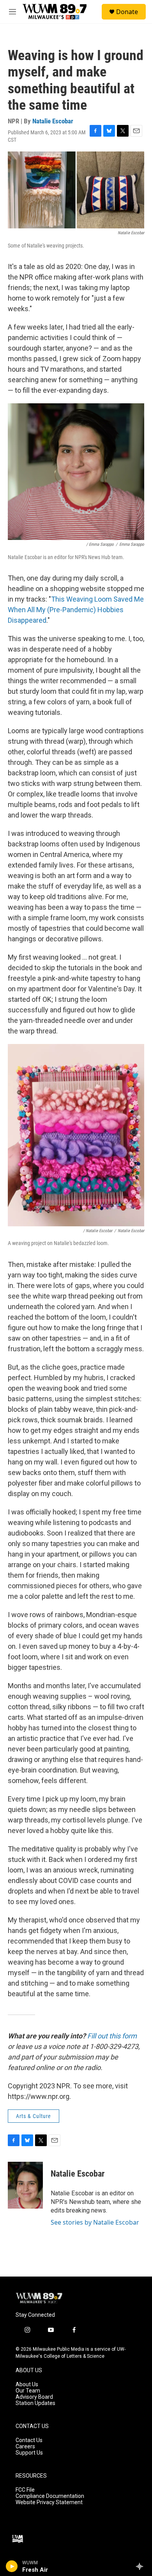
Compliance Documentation (50, 2496)
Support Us (29, 2453)
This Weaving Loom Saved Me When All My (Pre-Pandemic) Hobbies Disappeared (76, 610)
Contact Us (29, 2440)
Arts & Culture (34, 2116)
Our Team (28, 2391)
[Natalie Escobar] (25, 2185)
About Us (27, 2384)
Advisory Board (34, 2397)
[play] (12, 2566)
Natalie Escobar (53, 121)
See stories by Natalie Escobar (95, 2222)
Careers (25, 2447)
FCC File (25, 2490)
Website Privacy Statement (49, 2502)
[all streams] (142, 2566)
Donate (127, 12)
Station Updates (35, 2403)
